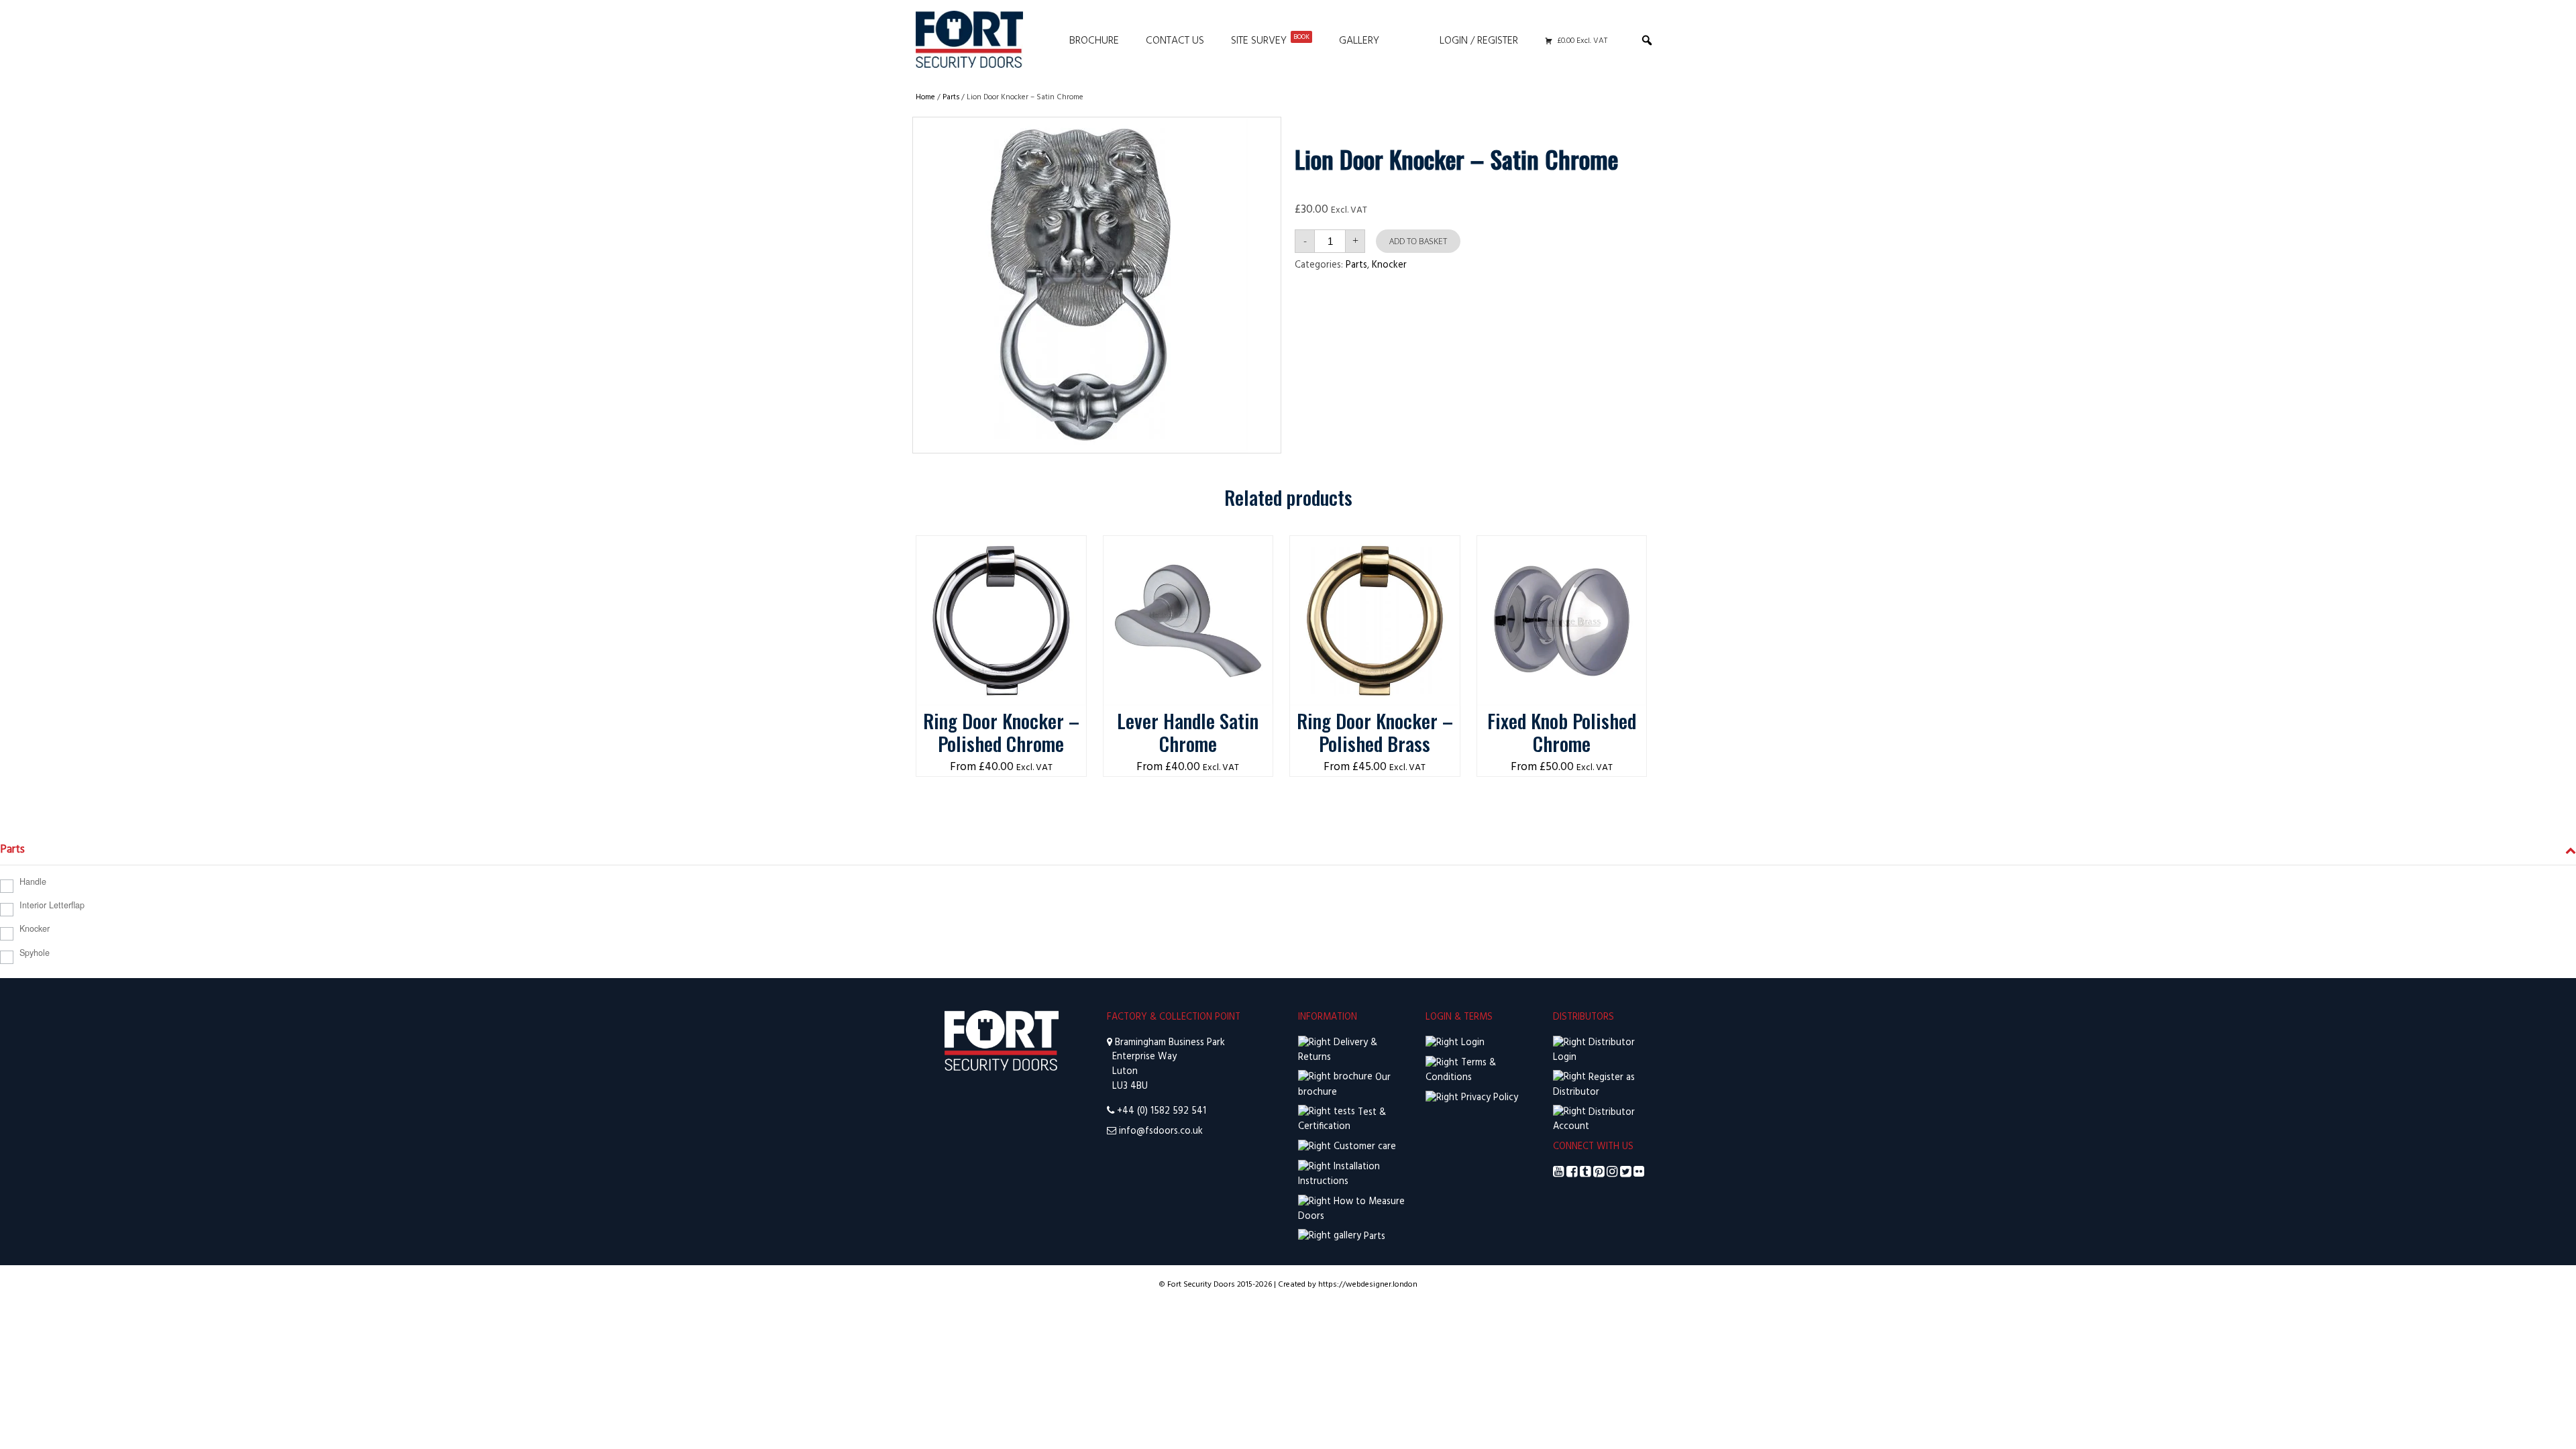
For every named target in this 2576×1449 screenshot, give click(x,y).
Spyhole (35, 953)
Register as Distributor (1594, 1085)
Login (1471, 1043)
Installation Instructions (1339, 1174)
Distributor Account (1594, 1120)
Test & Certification (1342, 1120)
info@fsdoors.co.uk (1161, 1131)
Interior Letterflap (52, 905)
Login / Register (1479, 41)
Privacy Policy (1488, 1098)
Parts (951, 97)
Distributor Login (1594, 1050)
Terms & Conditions (1461, 1070)
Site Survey (1270, 41)
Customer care (1363, 1147)
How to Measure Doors (1351, 1209)
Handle (33, 881)
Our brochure (1344, 1085)
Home (925, 97)
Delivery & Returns (1338, 1050)
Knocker (1389, 265)
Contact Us (1175, 41)
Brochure (1094, 41)
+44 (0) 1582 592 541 (1162, 1111)
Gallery (1359, 41)
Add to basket (1418, 241)
